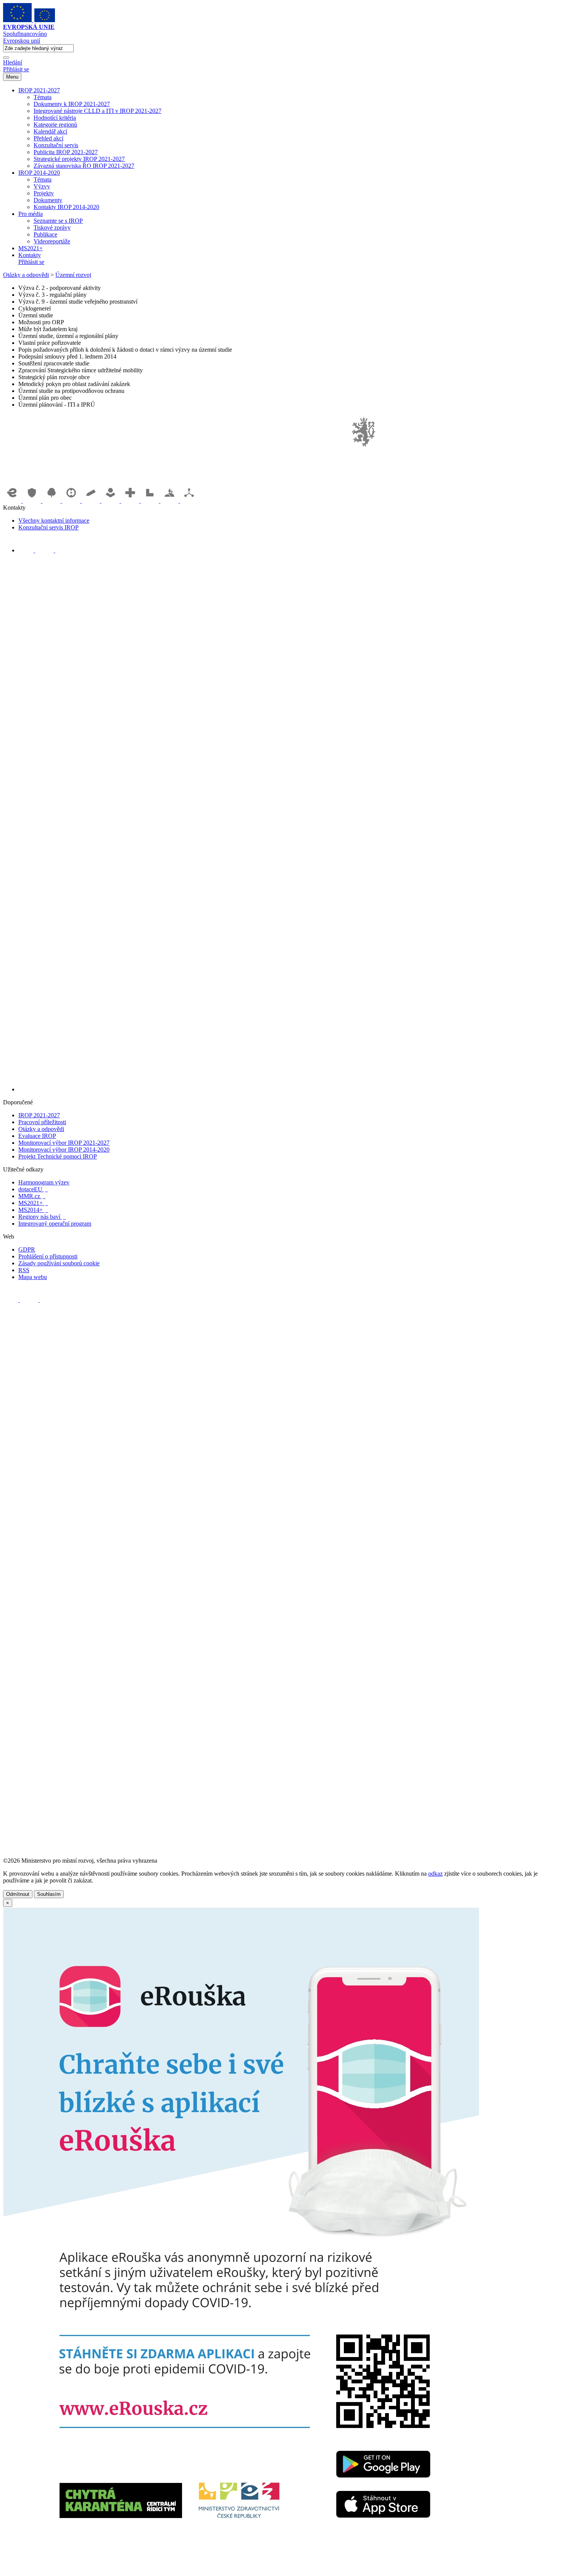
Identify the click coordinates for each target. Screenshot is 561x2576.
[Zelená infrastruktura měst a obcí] (52, 501)
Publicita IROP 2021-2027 (66, 152)
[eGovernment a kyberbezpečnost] (13, 501)
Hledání (13, 62)
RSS (24, 1270)
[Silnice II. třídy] (72, 501)
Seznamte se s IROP (58, 221)
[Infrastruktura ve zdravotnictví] (131, 501)
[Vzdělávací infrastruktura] (92, 501)
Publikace (45, 234)
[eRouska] (241, 2569)
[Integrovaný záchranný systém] (33, 501)
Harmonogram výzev (44, 1182)
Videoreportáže (52, 241)
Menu (12, 77)
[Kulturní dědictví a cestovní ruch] (151, 501)
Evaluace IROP (37, 1136)
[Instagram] (63, 550)
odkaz (435, 1874)
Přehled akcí (48, 138)
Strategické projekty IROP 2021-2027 (79, 159)
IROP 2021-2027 (39, 90)
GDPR (27, 1249)
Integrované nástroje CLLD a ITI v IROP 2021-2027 (98, 111)
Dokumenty (48, 200)
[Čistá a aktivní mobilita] (189, 501)
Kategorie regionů (55, 125)
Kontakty (30, 255)
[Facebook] (27, 550)
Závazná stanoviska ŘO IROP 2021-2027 (84, 166)
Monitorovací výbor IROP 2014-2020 (64, 1150)
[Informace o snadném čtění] (288, 1089)
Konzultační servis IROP (48, 527)
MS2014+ (33, 1210)
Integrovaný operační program (55, 1224)
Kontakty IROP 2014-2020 (66, 207)
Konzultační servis (56, 145)
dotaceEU (33, 1189)
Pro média (31, 214)
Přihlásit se (16, 69)
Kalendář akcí (50, 131)
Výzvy (42, 186)
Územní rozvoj (73, 275)
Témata (43, 97)
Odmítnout (18, 1894)
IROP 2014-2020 (39, 173)
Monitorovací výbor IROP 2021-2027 (64, 1143)
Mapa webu (33, 1277)
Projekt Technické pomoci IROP (58, 1156)
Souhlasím (49, 1894)
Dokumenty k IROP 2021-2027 (72, 104)
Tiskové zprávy (52, 228)
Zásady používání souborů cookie (59, 1263)
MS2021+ (31, 248)
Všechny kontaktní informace (54, 521)
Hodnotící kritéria (55, 118)
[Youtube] (45, 550)
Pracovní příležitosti (42, 1122)
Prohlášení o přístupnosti (48, 1256)
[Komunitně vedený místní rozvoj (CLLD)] (170, 501)
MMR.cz (32, 1196)
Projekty (44, 193)
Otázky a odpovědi (26, 275)
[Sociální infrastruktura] (111, 501)
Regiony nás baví (42, 1217)
